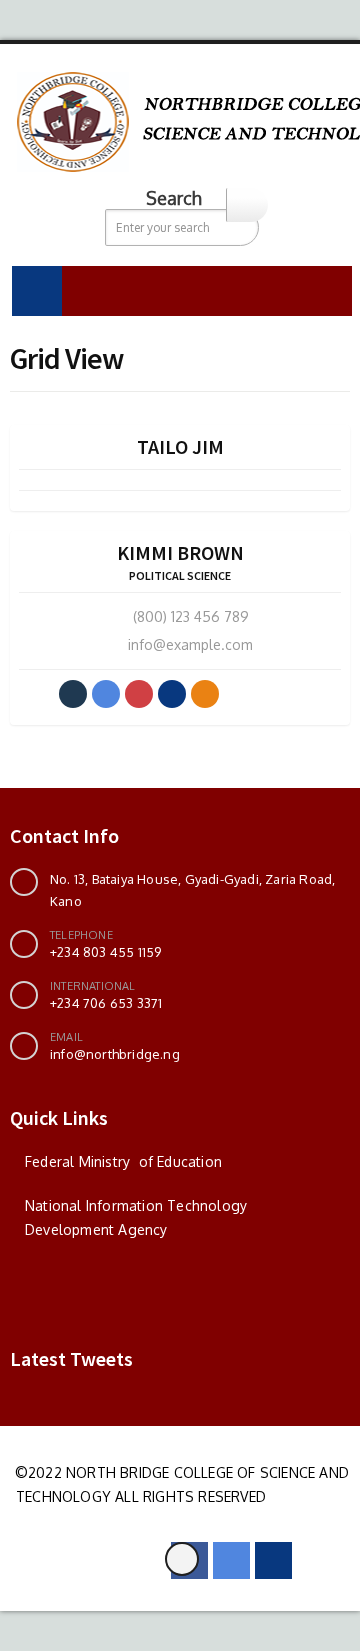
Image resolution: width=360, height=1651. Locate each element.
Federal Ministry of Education (125, 1161)
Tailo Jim (180, 446)
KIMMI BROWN (180, 552)
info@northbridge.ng (115, 1054)
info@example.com (190, 644)
